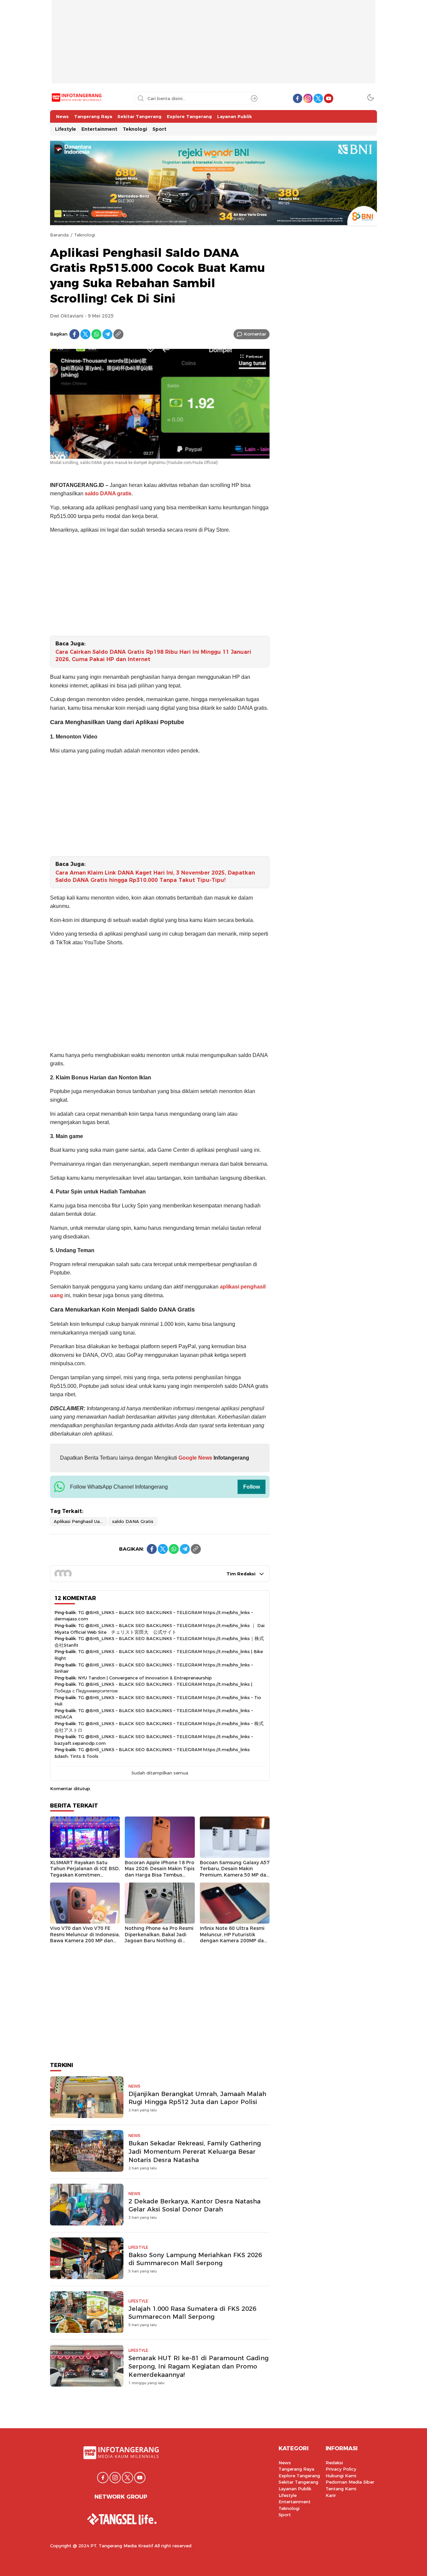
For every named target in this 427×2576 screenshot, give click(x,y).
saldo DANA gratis (108, 493)
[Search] (254, 98)
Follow (252, 1487)
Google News (195, 1458)
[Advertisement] (213, 47)
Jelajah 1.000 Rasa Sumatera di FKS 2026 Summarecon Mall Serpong (192, 2313)
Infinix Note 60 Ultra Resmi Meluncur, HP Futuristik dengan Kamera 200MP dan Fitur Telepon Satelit (233, 1938)
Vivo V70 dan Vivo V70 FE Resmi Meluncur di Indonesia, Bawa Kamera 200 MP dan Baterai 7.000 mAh (85, 1938)
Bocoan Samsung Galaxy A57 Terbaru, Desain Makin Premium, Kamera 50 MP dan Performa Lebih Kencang (235, 1872)
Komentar (255, 334)
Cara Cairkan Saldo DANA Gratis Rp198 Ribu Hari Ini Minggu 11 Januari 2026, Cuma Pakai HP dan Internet (153, 656)
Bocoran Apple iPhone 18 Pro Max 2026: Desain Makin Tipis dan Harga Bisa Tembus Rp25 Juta (160, 1872)
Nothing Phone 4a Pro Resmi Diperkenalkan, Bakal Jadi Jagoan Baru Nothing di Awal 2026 (159, 1938)
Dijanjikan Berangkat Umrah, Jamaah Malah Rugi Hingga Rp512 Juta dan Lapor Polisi (197, 2098)
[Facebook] (74, 334)
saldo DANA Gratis (133, 1521)
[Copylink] (118, 334)
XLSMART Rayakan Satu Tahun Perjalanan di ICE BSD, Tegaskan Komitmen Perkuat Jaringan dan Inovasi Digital (85, 1875)
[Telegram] (107, 334)
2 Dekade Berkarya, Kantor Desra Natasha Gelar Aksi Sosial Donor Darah (194, 2205)
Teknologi (85, 235)
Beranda (59, 235)
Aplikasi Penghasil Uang (79, 1521)
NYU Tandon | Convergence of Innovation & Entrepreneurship (145, 1678)
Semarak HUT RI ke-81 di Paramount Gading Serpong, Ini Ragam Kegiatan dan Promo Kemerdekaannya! (198, 2366)
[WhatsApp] (96, 334)
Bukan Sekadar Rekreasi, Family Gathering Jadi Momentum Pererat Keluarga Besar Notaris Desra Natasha (195, 2152)
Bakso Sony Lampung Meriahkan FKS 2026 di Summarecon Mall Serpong (195, 2259)
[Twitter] (85, 334)
